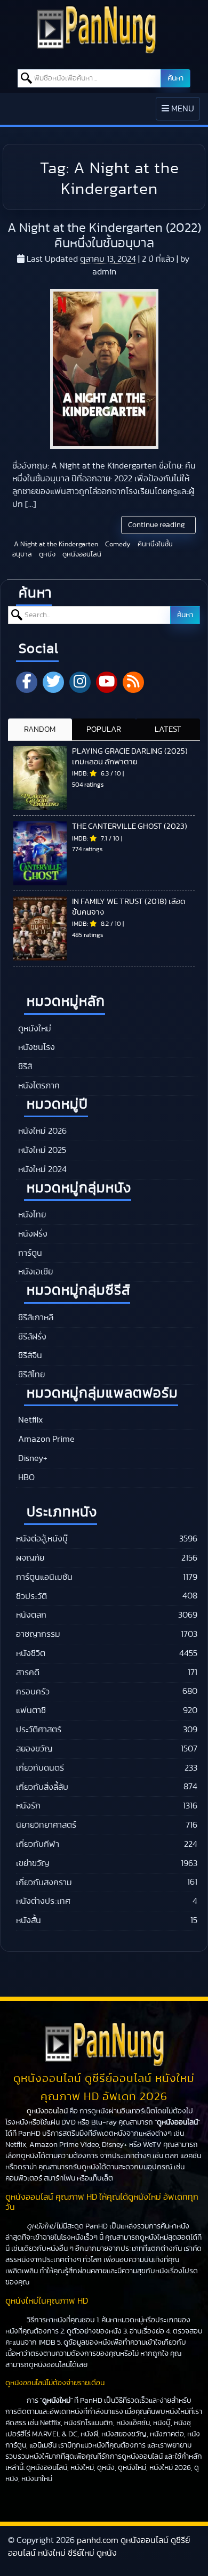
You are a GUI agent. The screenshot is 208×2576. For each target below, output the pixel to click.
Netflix (29, 1420)
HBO (25, 1477)
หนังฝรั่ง (32, 1234)
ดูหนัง (46, 555)
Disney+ (32, 1458)
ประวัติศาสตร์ (39, 1730)
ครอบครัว (33, 1692)
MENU (181, 112)
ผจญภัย (30, 1558)
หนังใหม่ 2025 (41, 1150)
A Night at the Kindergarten (55, 544)
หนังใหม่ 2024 (41, 1169)
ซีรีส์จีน (29, 1355)
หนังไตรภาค (38, 1086)
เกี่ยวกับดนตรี (40, 1768)
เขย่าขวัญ (33, 1863)
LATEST (168, 729)
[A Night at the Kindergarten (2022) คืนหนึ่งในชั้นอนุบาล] (104, 369)
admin (104, 272)
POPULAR (104, 729)
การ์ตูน (29, 1253)
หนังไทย (31, 1215)
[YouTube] (107, 682)
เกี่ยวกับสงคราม (44, 1883)
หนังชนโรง (35, 1047)
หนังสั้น (29, 1920)
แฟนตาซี (31, 1710)
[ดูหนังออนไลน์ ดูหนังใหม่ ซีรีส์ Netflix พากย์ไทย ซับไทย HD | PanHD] (96, 51)
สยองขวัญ (34, 1749)
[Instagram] (80, 682)
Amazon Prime (45, 1439)
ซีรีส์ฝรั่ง (31, 1337)
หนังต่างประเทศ (43, 1901)
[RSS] (133, 682)
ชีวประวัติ (31, 1596)
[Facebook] (27, 682)
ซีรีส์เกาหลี (35, 1318)
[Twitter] (53, 682)
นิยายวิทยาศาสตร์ (46, 1825)
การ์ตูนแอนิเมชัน (44, 1577)
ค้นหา (175, 78)
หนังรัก (28, 1806)
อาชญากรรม (38, 1634)
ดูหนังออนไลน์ (81, 555)
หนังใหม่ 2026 (41, 1131)
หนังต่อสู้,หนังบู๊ (42, 1539)
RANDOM (40, 729)
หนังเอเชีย (34, 1272)
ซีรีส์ (24, 1067)
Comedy (117, 544)
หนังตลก (31, 1615)
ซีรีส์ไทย (30, 1375)
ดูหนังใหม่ (34, 1029)
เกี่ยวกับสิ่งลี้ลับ (42, 1787)
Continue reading (157, 525)
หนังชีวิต (31, 1653)
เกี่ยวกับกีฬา (38, 1844)
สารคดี (28, 1673)
